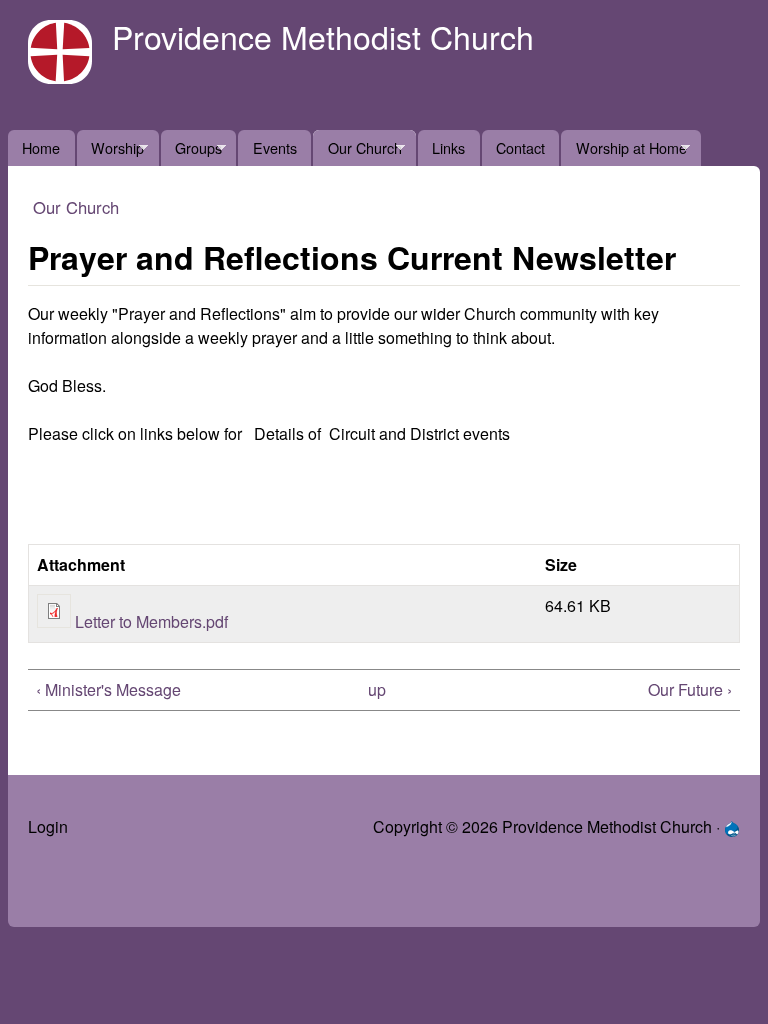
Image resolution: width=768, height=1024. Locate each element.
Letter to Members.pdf (151, 621)
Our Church (357, 151)
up (377, 689)
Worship (110, 151)
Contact (520, 147)
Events (275, 147)
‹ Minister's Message (108, 689)
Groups (191, 151)
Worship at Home (623, 151)
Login (48, 826)
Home (41, 147)
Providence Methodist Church (323, 36)
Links (448, 147)
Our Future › (690, 689)
